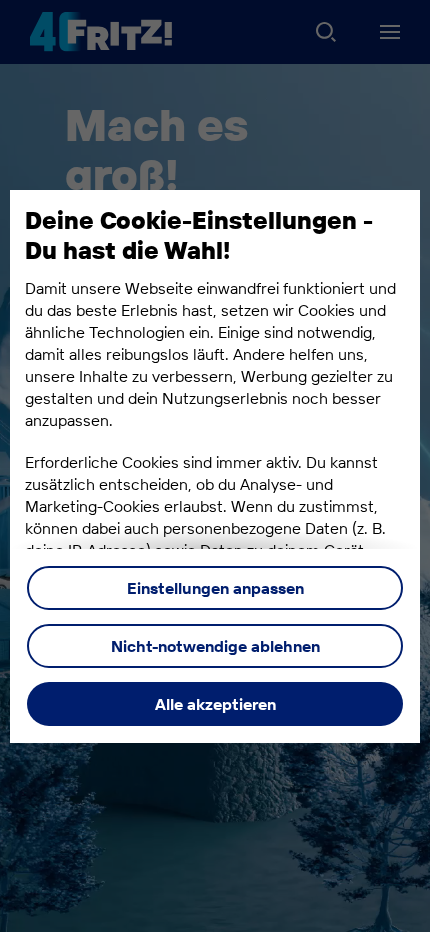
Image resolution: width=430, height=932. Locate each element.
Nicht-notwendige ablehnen (215, 646)
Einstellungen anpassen (215, 588)
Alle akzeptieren (215, 704)
